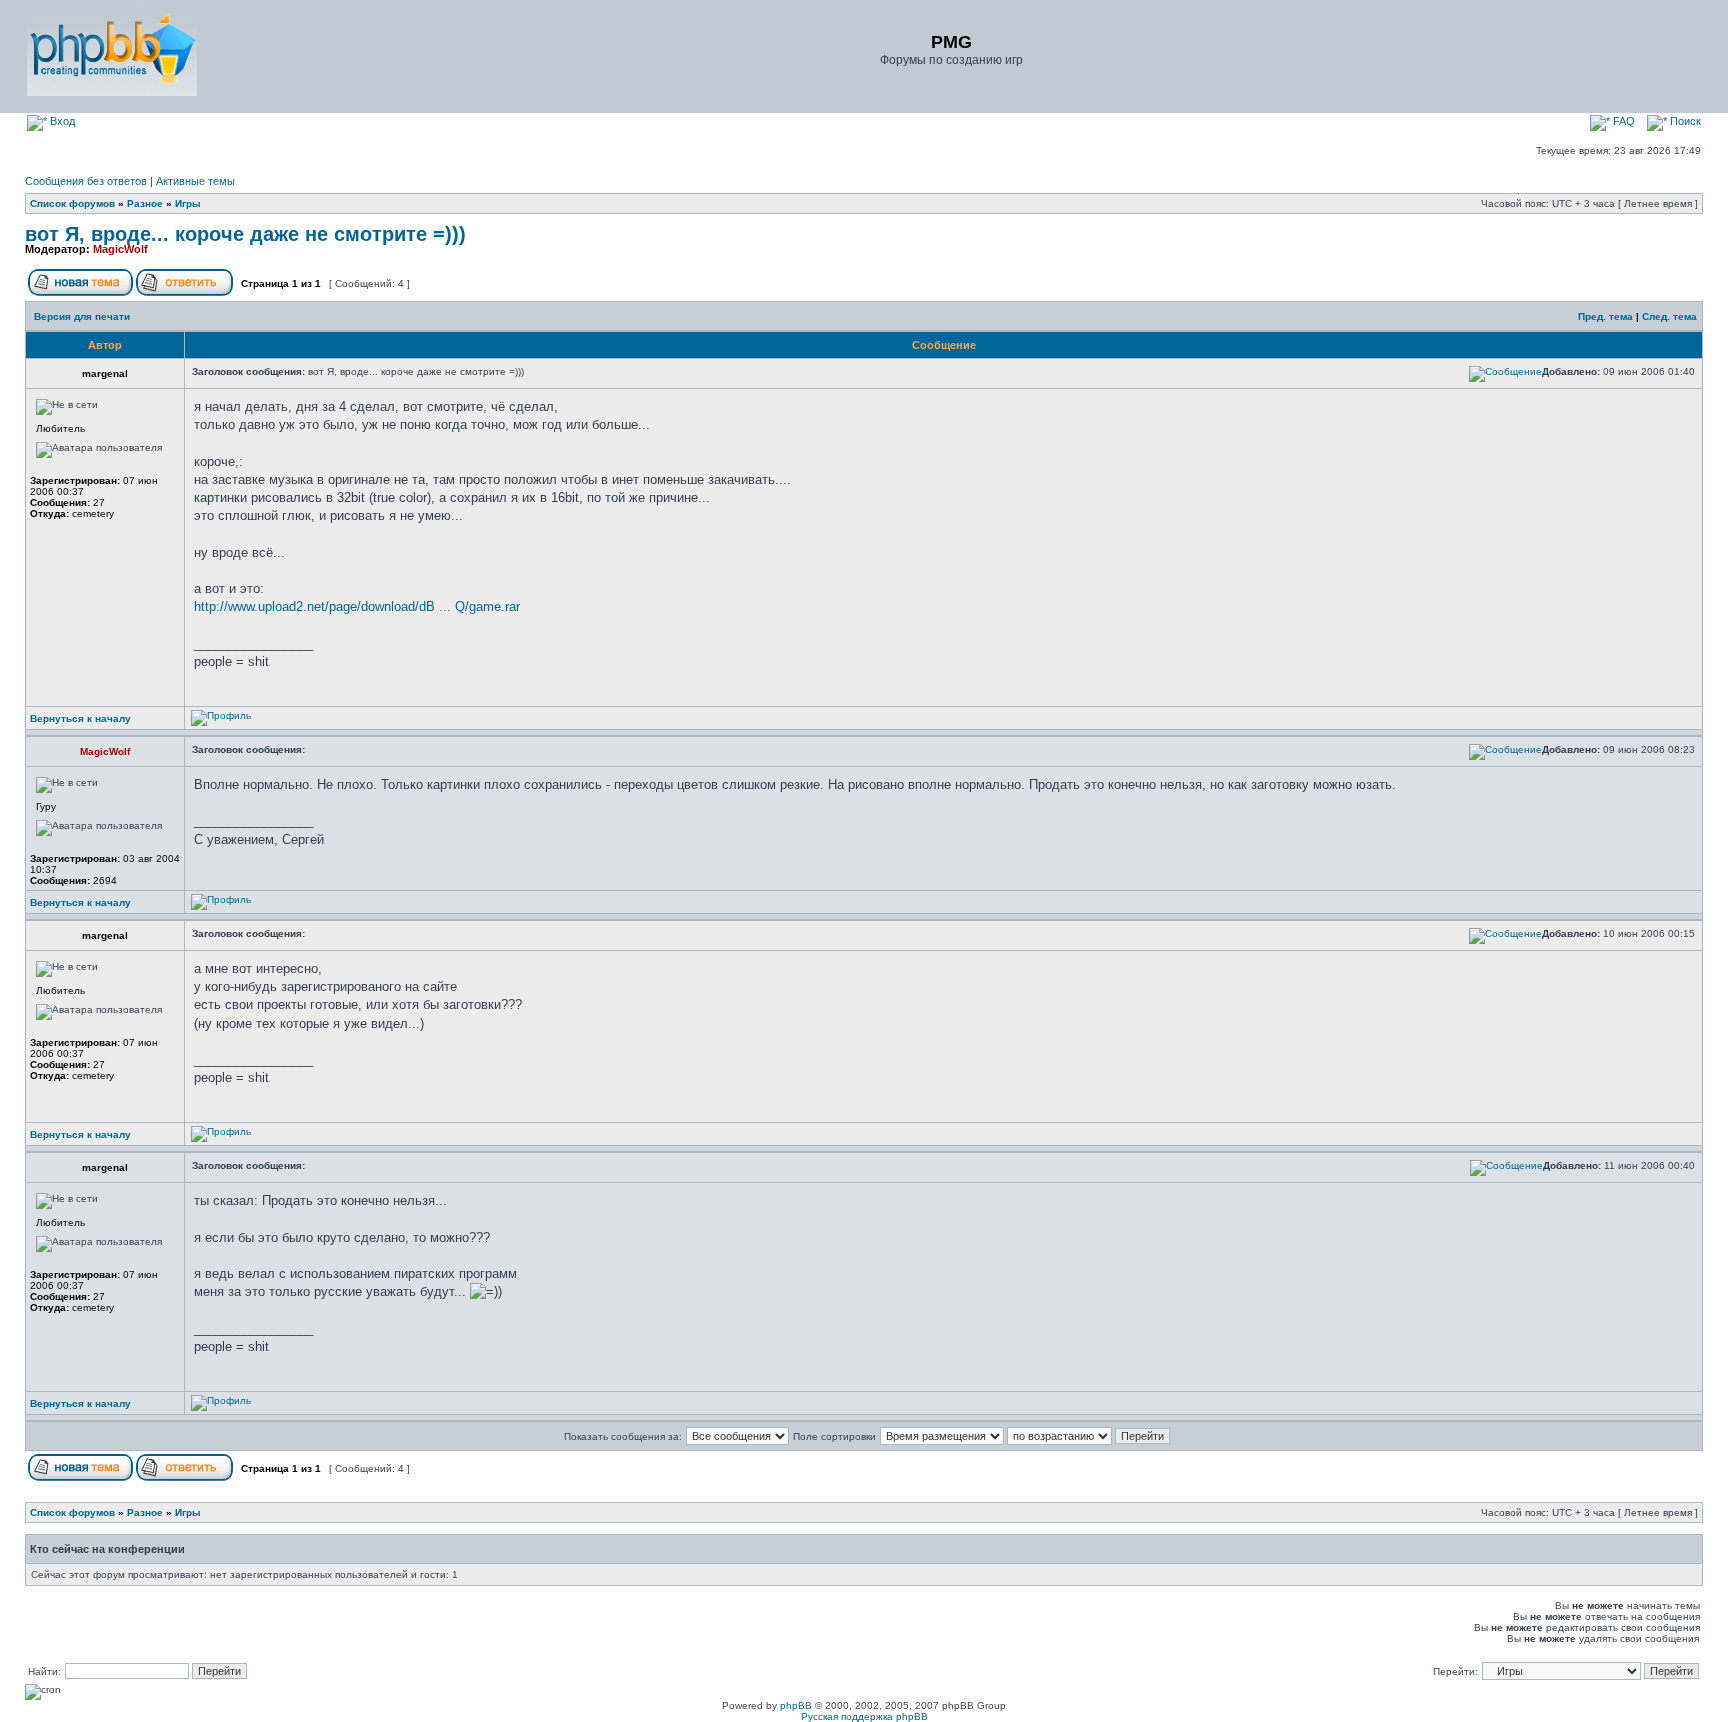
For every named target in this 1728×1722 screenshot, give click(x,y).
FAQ (1622, 121)
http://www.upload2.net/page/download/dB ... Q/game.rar (357, 606)
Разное (145, 203)
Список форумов (72, 203)
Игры (188, 203)
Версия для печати (82, 316)
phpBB (796, 1705)
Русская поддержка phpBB (864, 1716)
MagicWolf (120, 249)
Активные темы (195, 181)
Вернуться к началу (80, 718)
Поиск (1684, 121)
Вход (61, 121)
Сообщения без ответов (86, 181)
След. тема (1669, 316)
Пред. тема (1605, 316)
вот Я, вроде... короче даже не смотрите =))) (245, 234)
